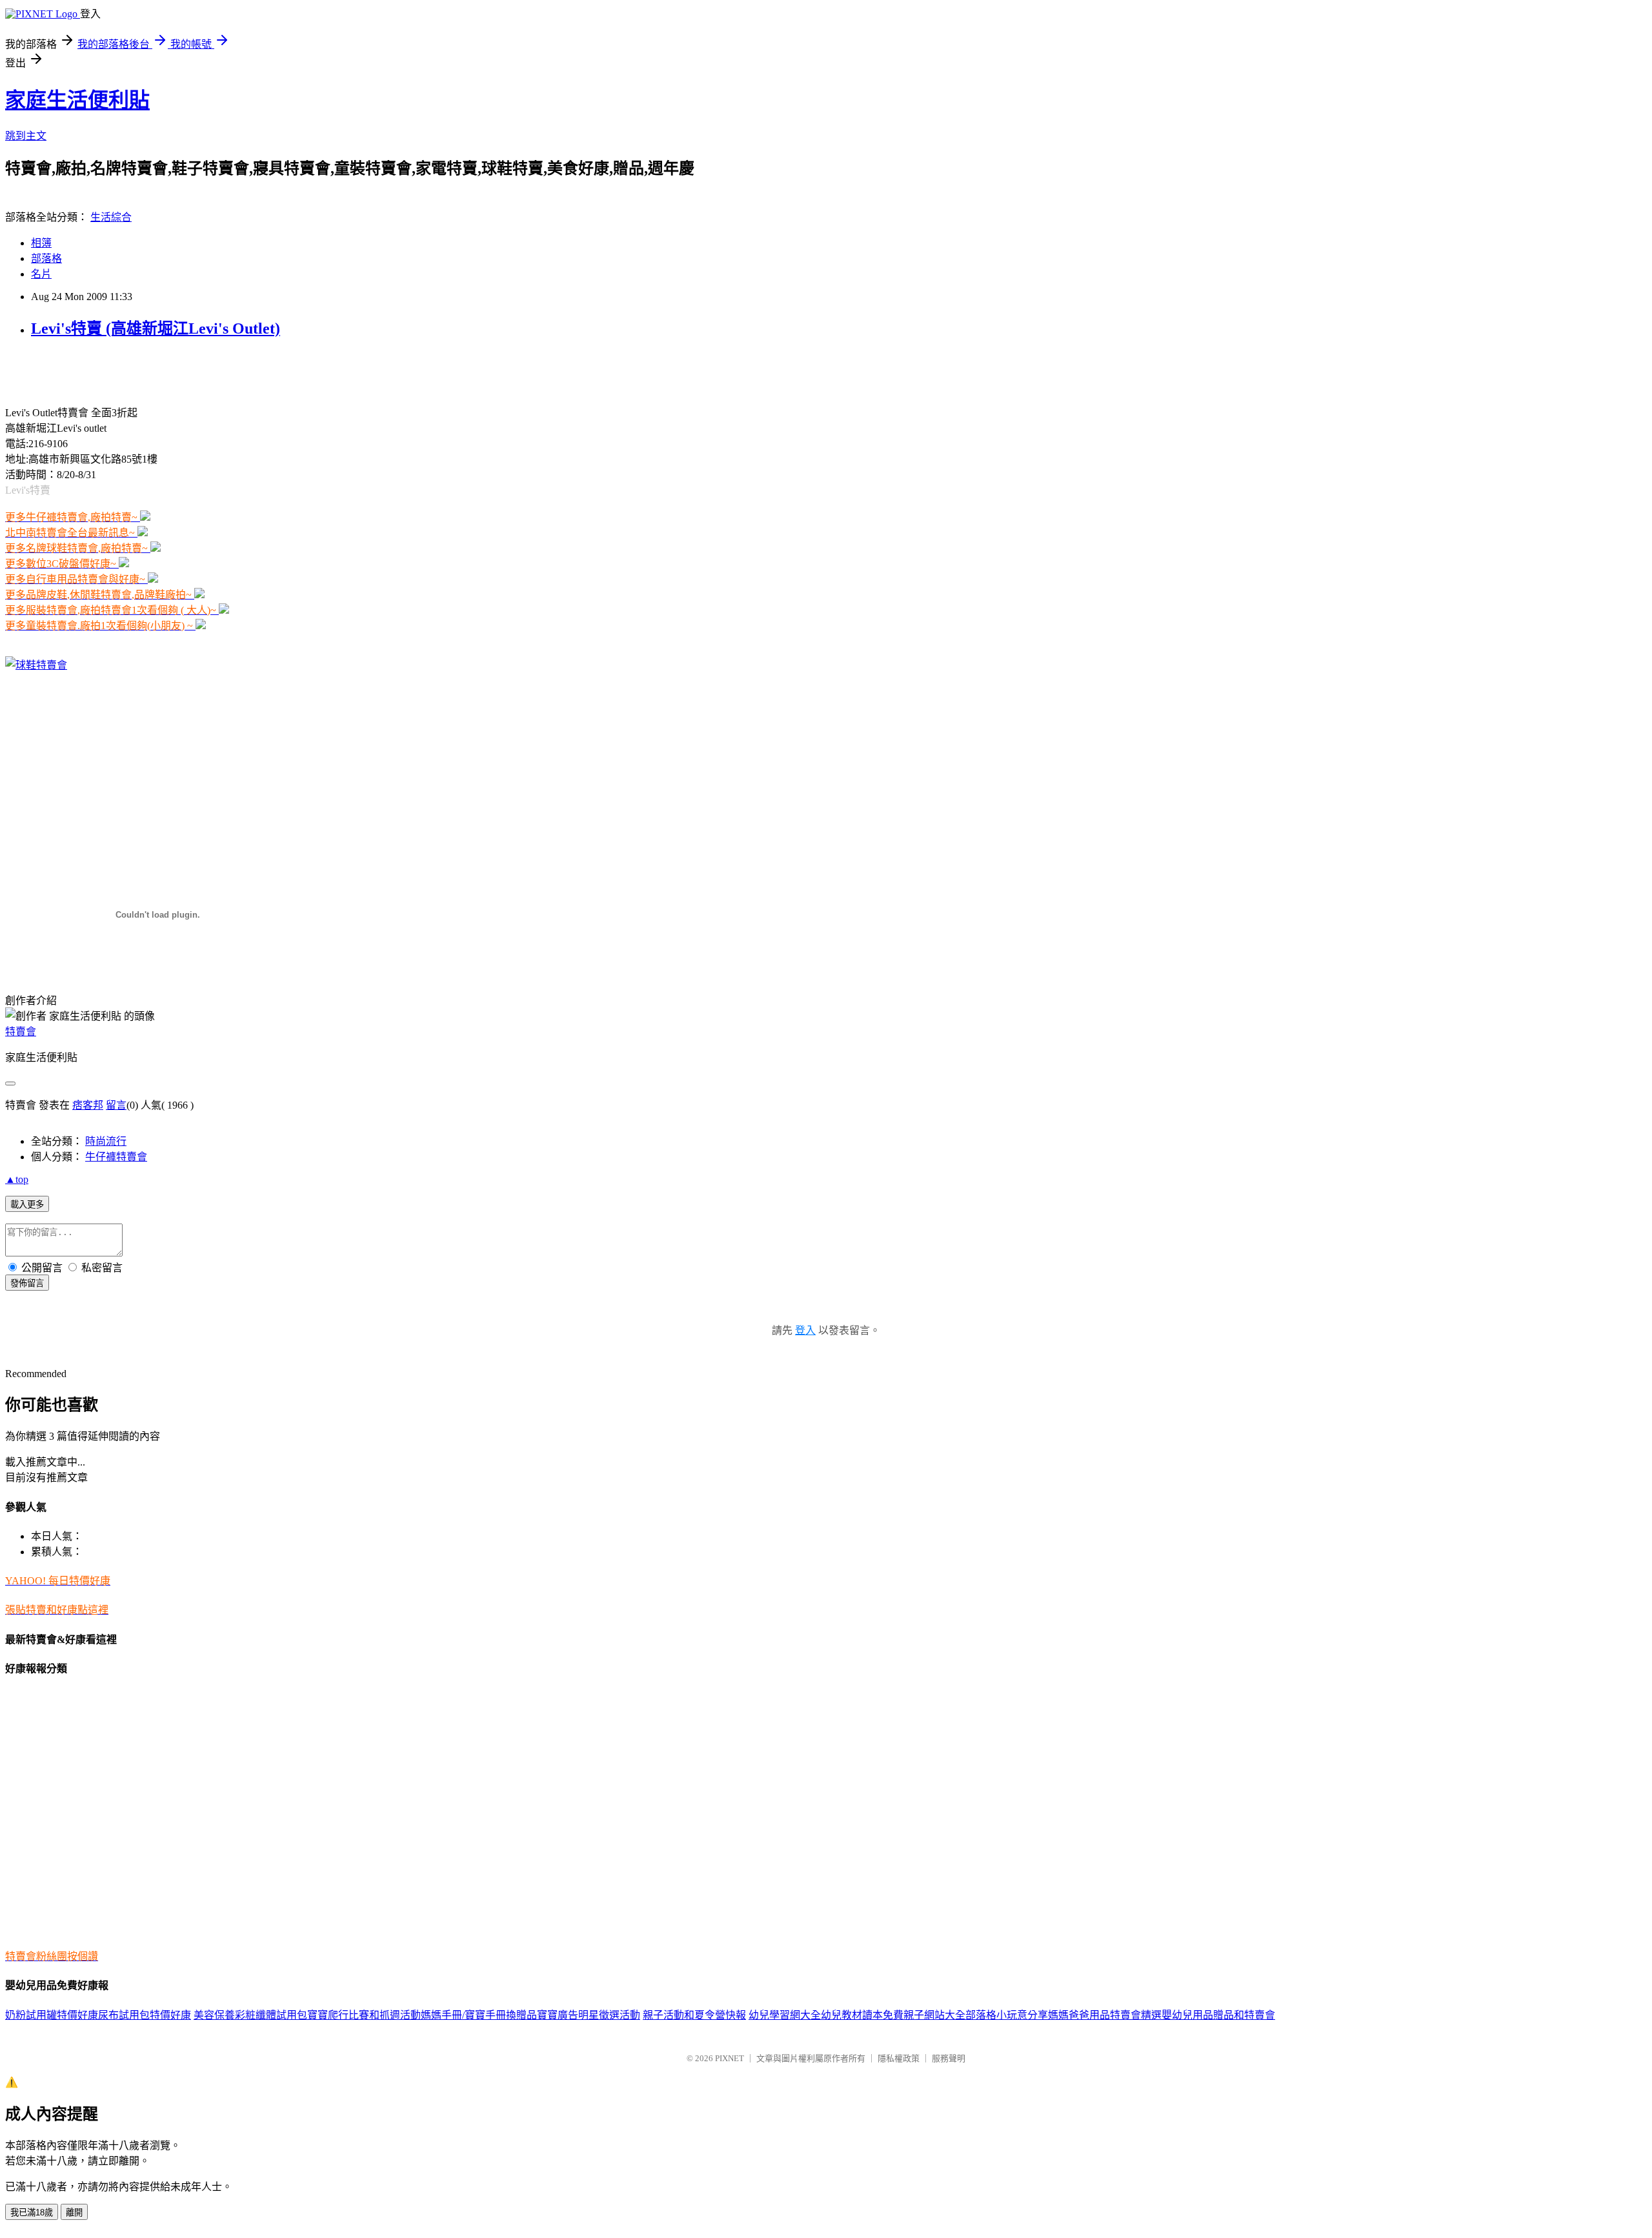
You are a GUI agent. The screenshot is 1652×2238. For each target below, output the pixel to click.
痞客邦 (88, 1105)
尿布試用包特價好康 (145, 2015)
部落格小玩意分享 (1007, 2015)
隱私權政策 (899, 2058)
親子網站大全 (934, 2015)
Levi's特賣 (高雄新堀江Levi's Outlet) (156, 328)
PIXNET (730, 2058)
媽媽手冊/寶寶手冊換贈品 (479, 2015)
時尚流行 (106, 1141)
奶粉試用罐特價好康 (52, 2015)
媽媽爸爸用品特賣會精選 (1105, 2015)
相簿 (41, 243)
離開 (74, 2213)
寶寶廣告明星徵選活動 (589, 2015)
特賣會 (21, 1032)
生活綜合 (111, 217)
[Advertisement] (156, 370)
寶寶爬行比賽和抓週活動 (364, 2015)
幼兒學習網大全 (785, 2015)
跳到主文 (26, 136)
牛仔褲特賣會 (116, 1157)
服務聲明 (949, 2058)
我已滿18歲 (32, 2213)
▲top (17, 1179)
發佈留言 (27, 1283)
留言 (116, 1105)
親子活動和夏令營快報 (694, 2015)
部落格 (46, 258)
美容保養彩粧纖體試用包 (250, 2015)
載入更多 (27, 1205)
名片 (41, 274)
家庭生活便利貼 (77, 100)
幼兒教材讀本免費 (862, 2015)
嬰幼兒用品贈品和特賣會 (1218, 2015)
